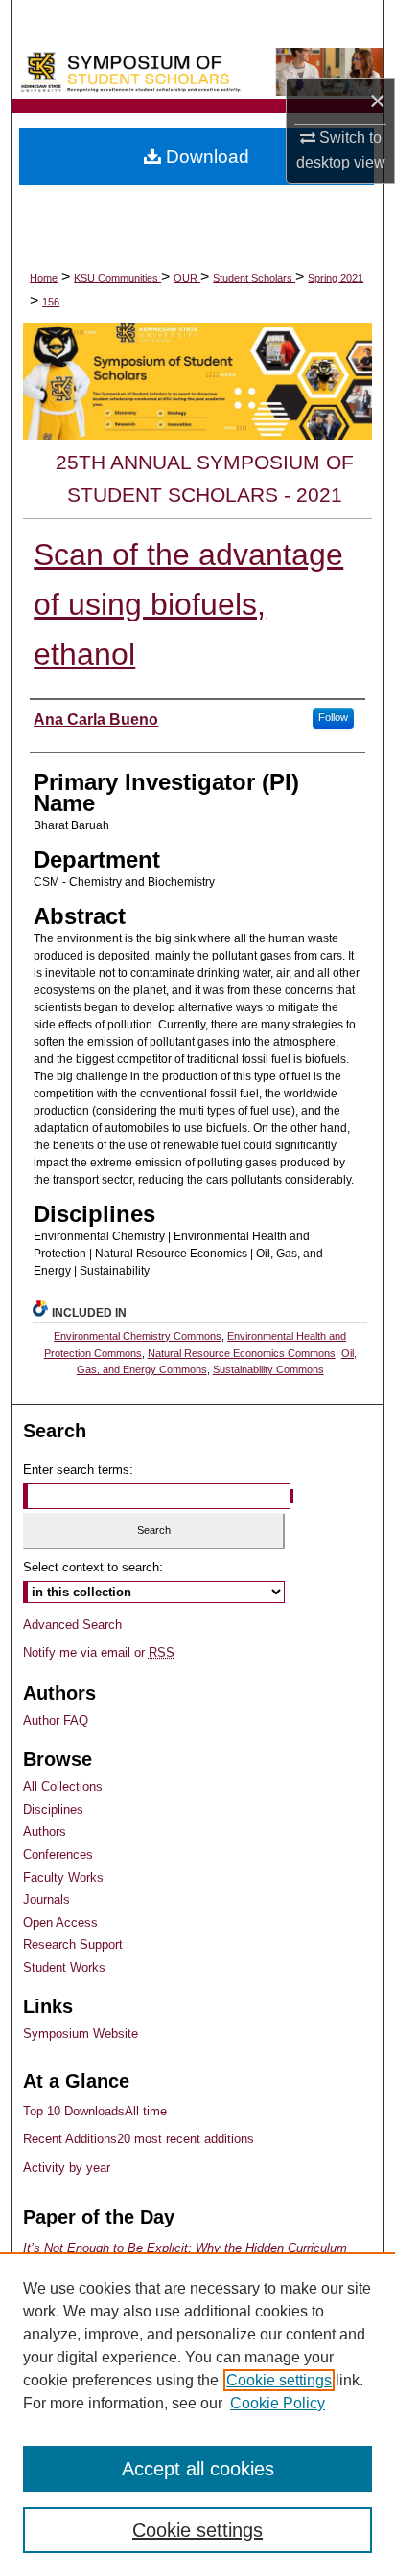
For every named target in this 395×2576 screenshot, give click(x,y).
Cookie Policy (278, 2403)
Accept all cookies (198, 2469)
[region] (197, 2414)
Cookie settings (279, 2380)
